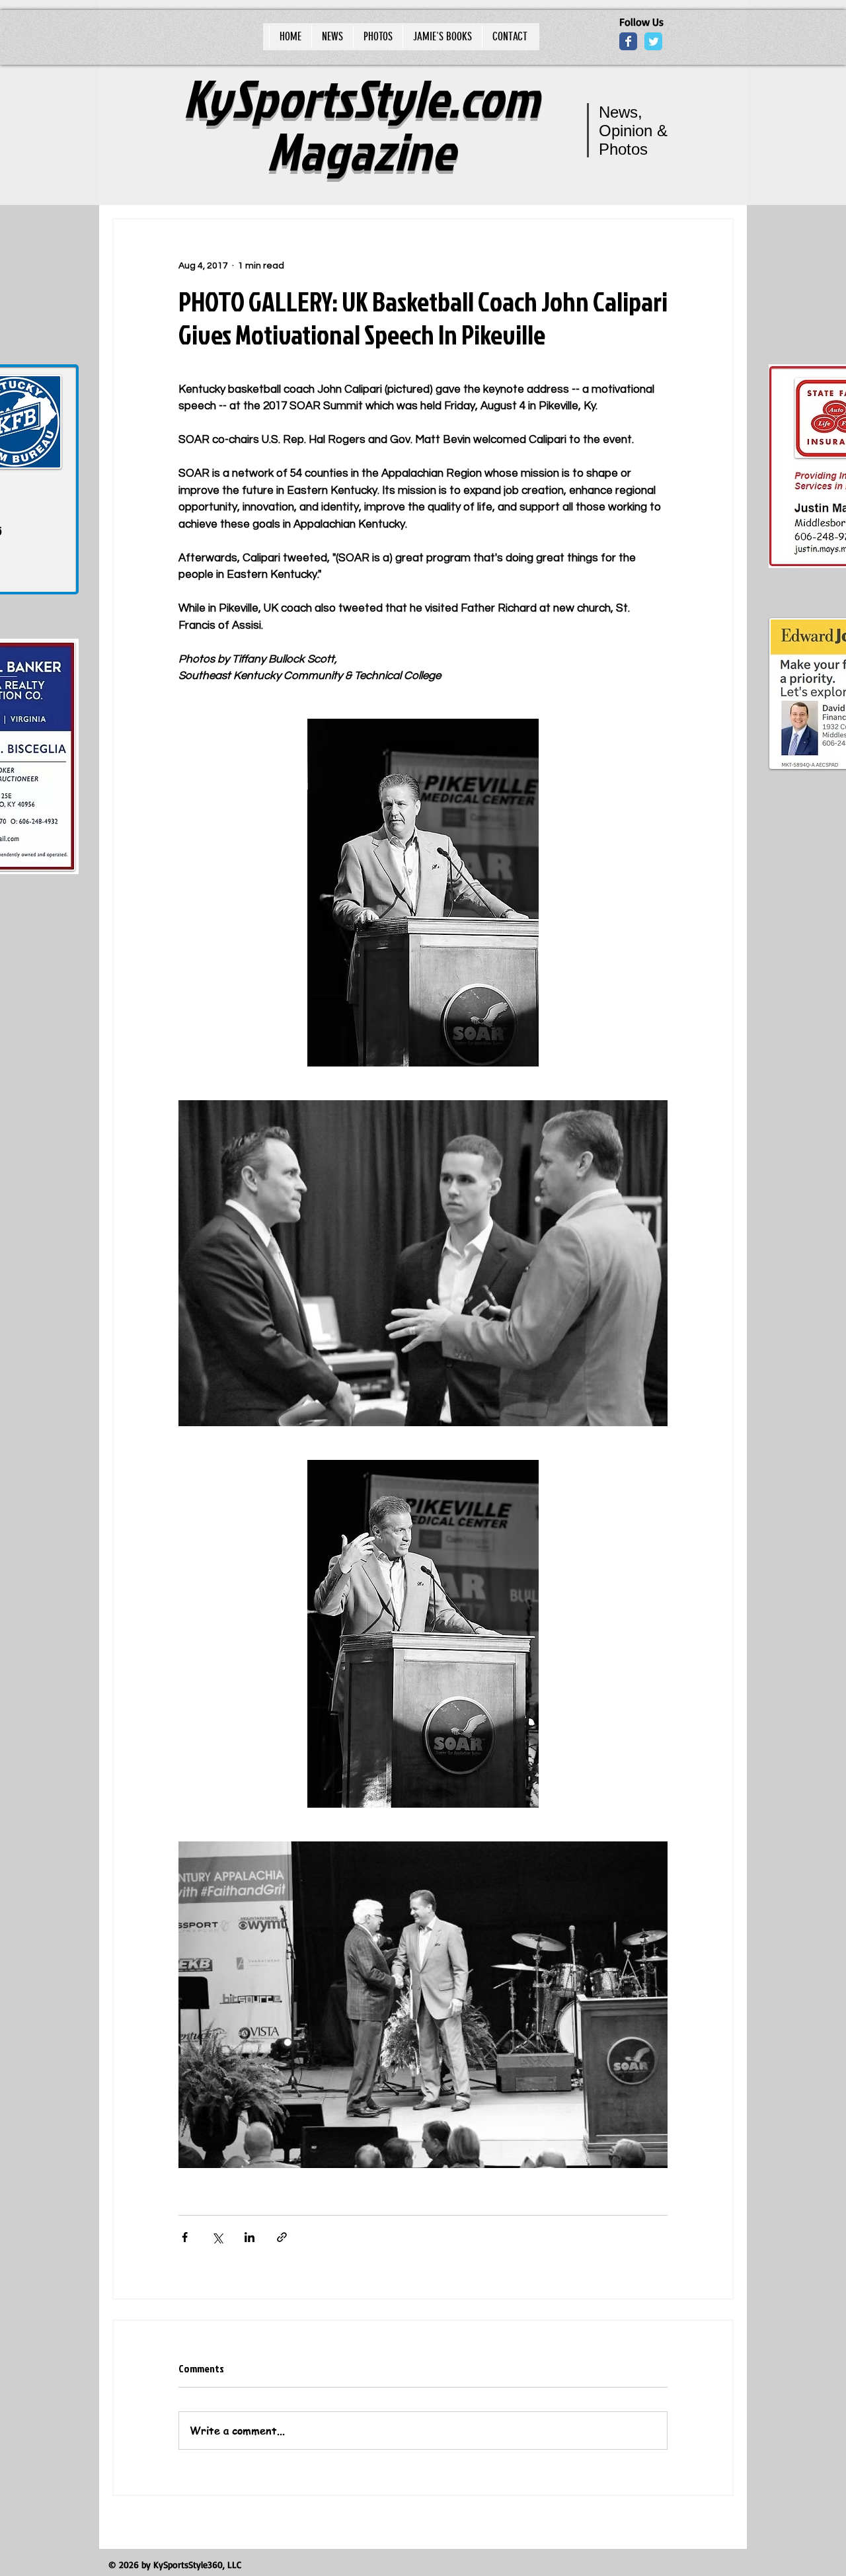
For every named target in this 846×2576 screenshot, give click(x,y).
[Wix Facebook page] (628, 41)
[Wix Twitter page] (653, 41)
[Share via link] (282, 2237)
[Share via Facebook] (185, 2237)
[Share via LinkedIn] (250, 2237)
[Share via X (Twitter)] (217, 2237)
